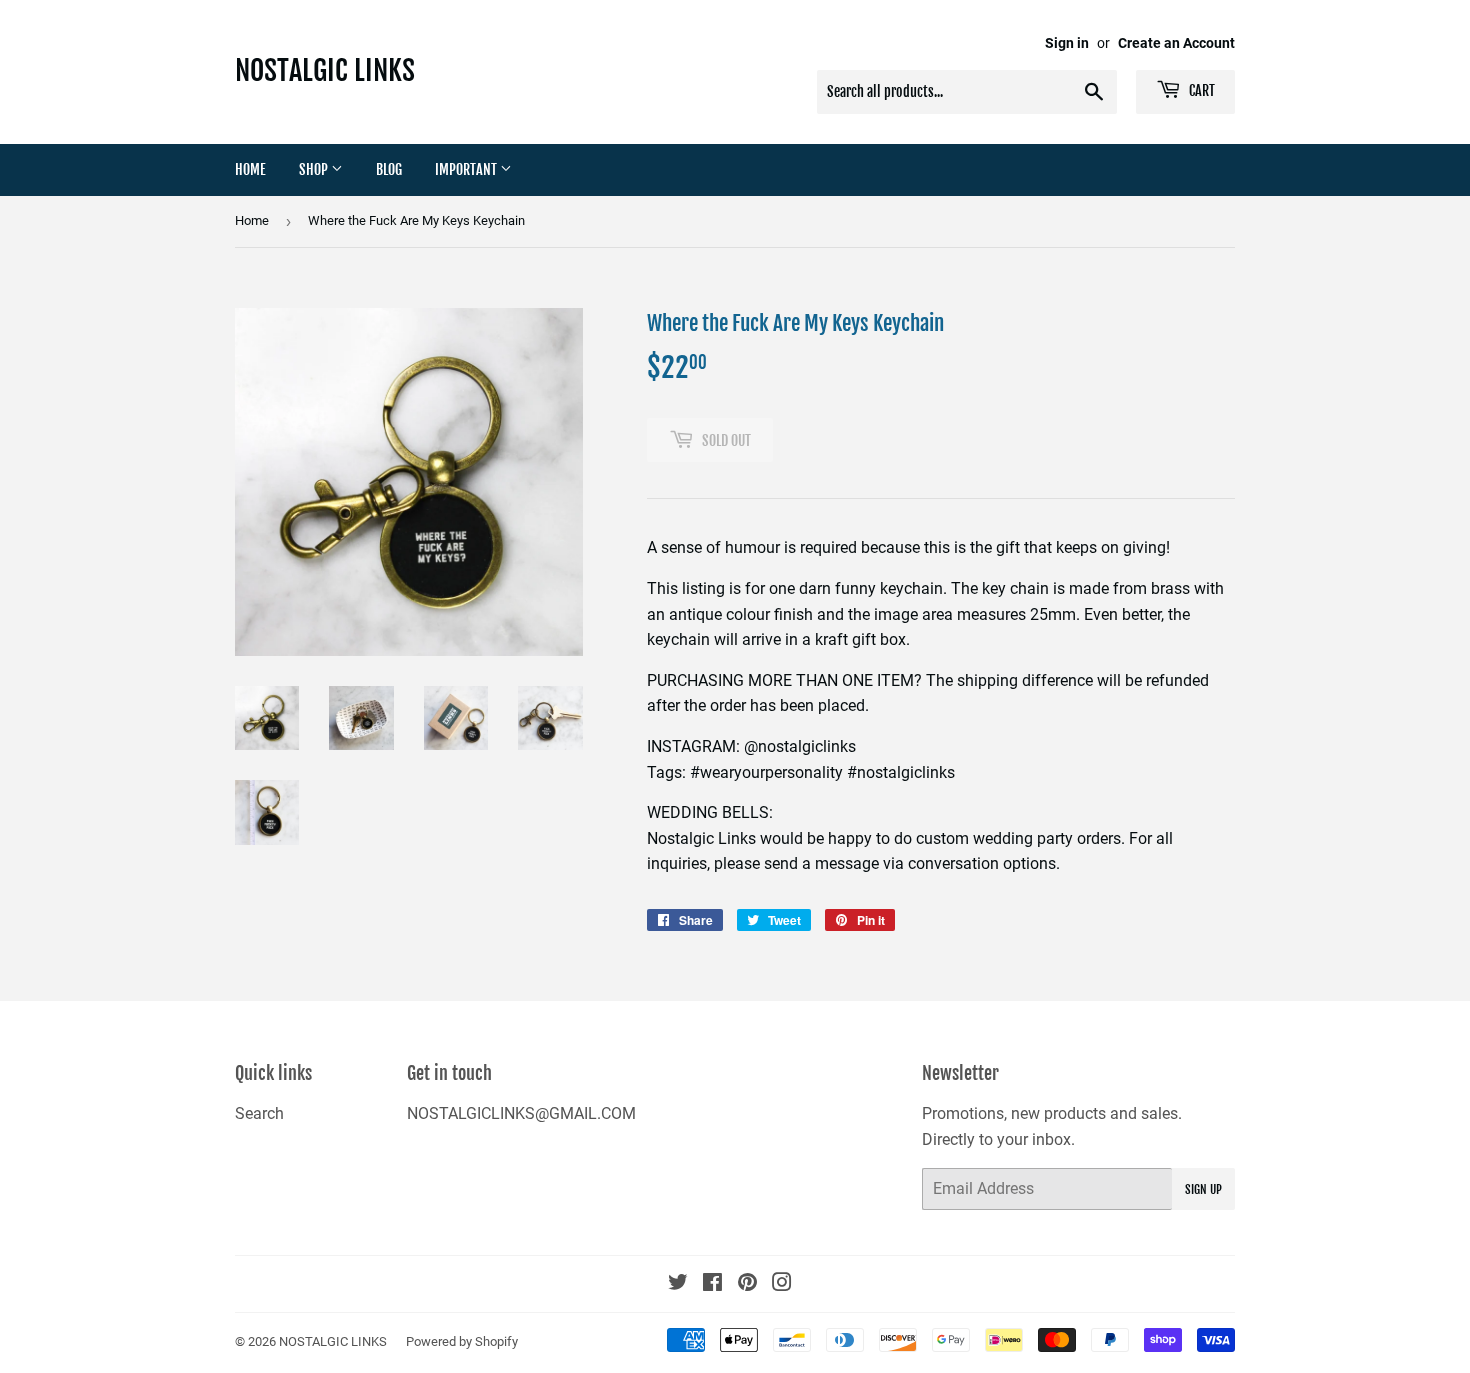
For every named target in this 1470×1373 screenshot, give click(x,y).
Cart (1200, 90)
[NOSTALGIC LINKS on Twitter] (678, 1284)
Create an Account (1176, 43)
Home (250, 169)
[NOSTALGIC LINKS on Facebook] (712, 1284)
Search (259, 1113)
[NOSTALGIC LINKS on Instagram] (782, 1284)
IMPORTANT (467, 169)
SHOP (315, 169)
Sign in (1067, 43)
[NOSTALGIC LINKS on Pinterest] (747, 1284)
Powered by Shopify (462, 1341)
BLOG (389, 169)
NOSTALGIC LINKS (325, 70)
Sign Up (1203, 1189)
